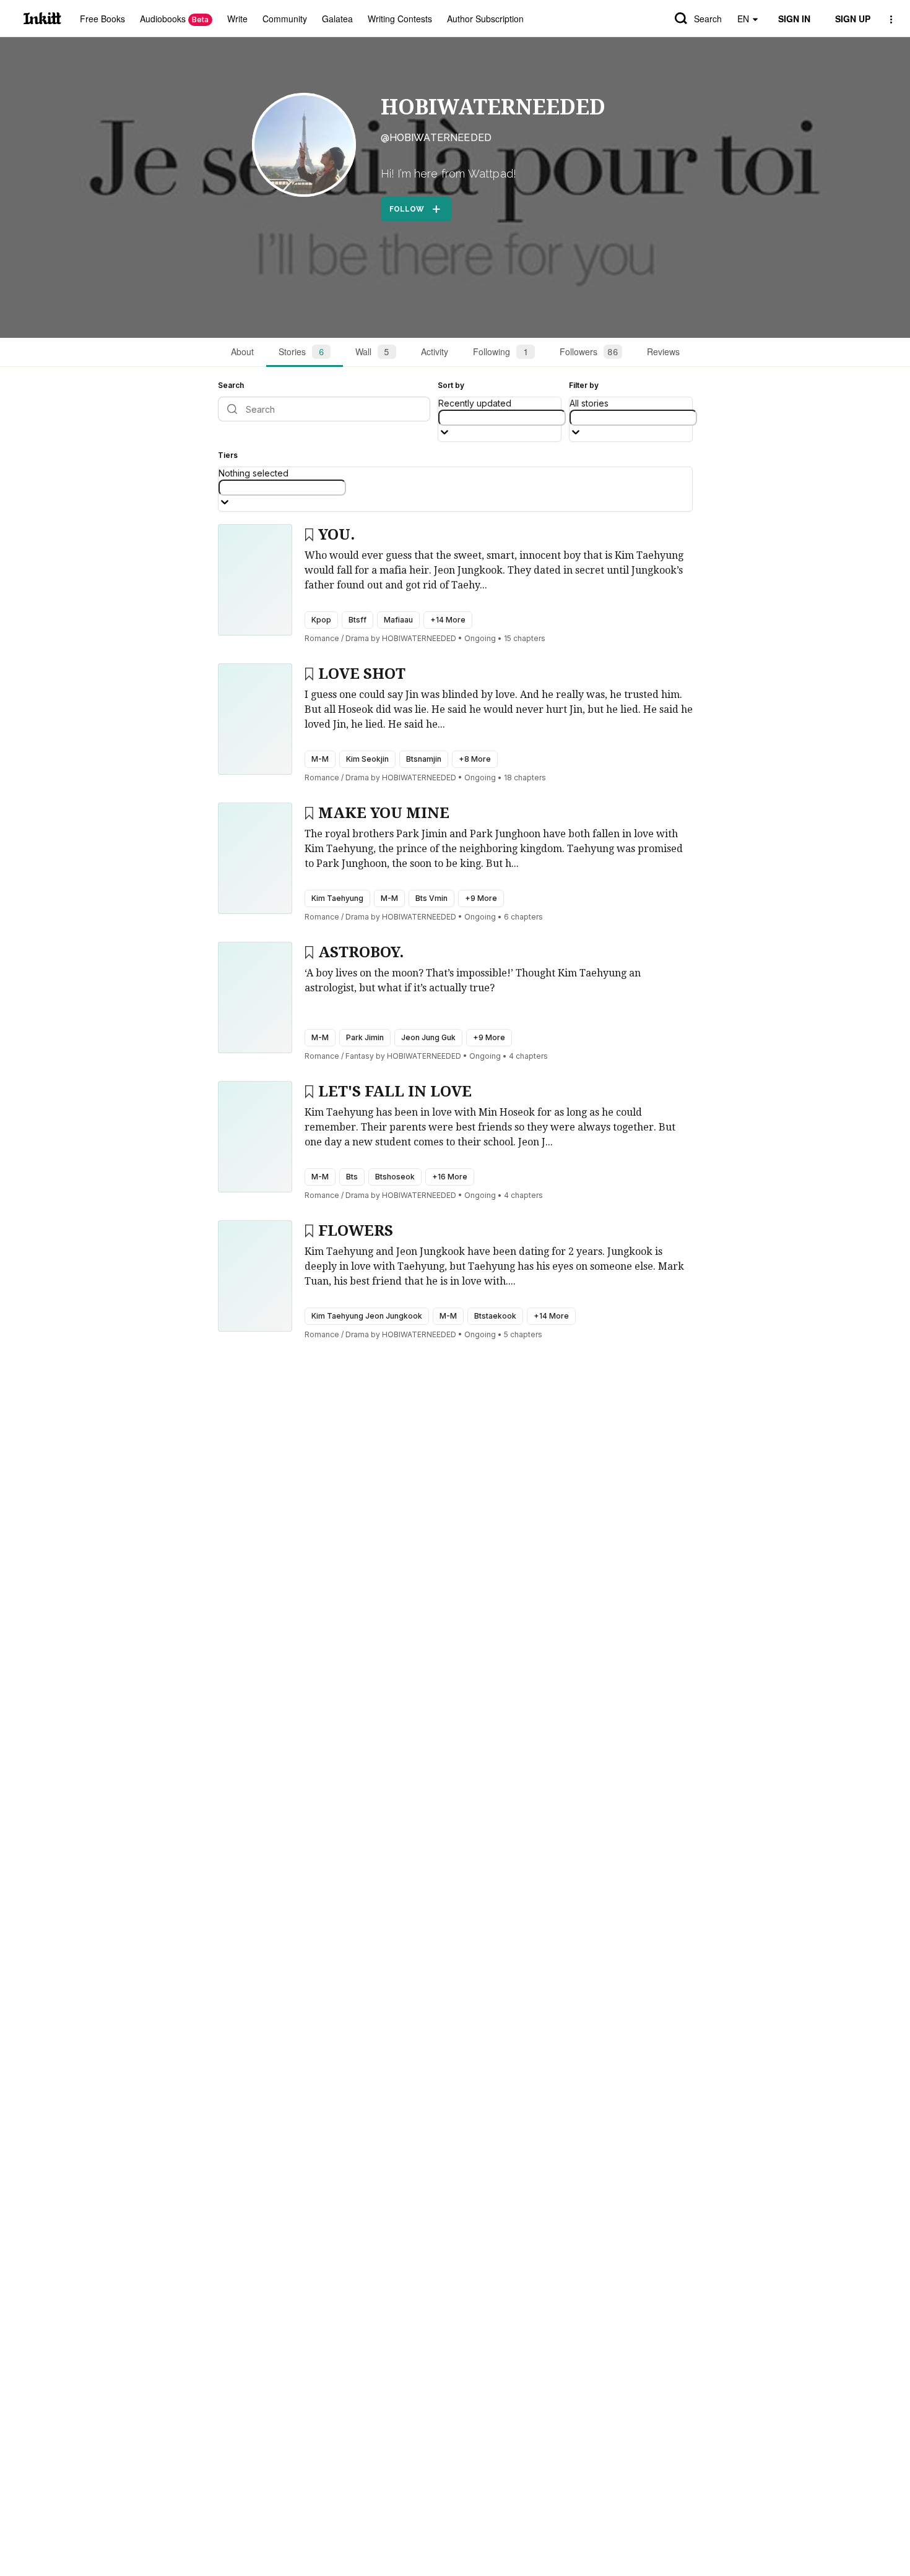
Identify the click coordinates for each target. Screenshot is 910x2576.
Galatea (337, 19)
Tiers (228, 455)
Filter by (584, 385)
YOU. (336, 535)
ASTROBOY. (361, 952)
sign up (853, 19)
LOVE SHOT (362, 674)
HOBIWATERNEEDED (493, 107)
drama (357, 638)
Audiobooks (174, 19)
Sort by (451, 385)
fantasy (360, 1056)
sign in (794, 19)
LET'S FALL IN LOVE (395, 1092)
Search (708, 19)
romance (322, 638)
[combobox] (502, 418)
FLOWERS (356, 1231)
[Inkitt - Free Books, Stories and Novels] (42, 18)
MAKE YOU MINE (384, 813)
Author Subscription (485, 19)
